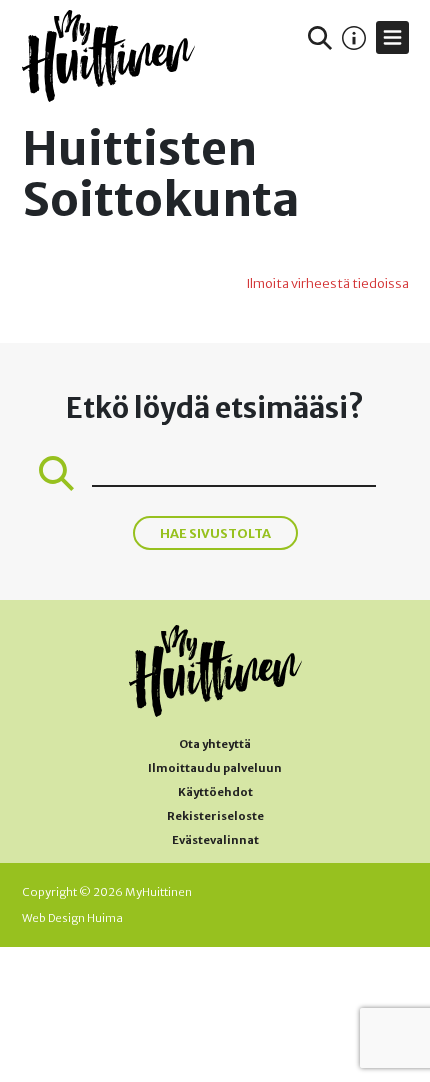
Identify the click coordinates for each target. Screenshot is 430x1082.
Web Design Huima (72, 918)
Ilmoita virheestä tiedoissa (327, 283)
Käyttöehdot (215, 792)
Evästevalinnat (215, 840)
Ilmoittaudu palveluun (215, 768)
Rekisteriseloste (215, 816)
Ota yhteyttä (215, 744)
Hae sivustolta (215, 533)
